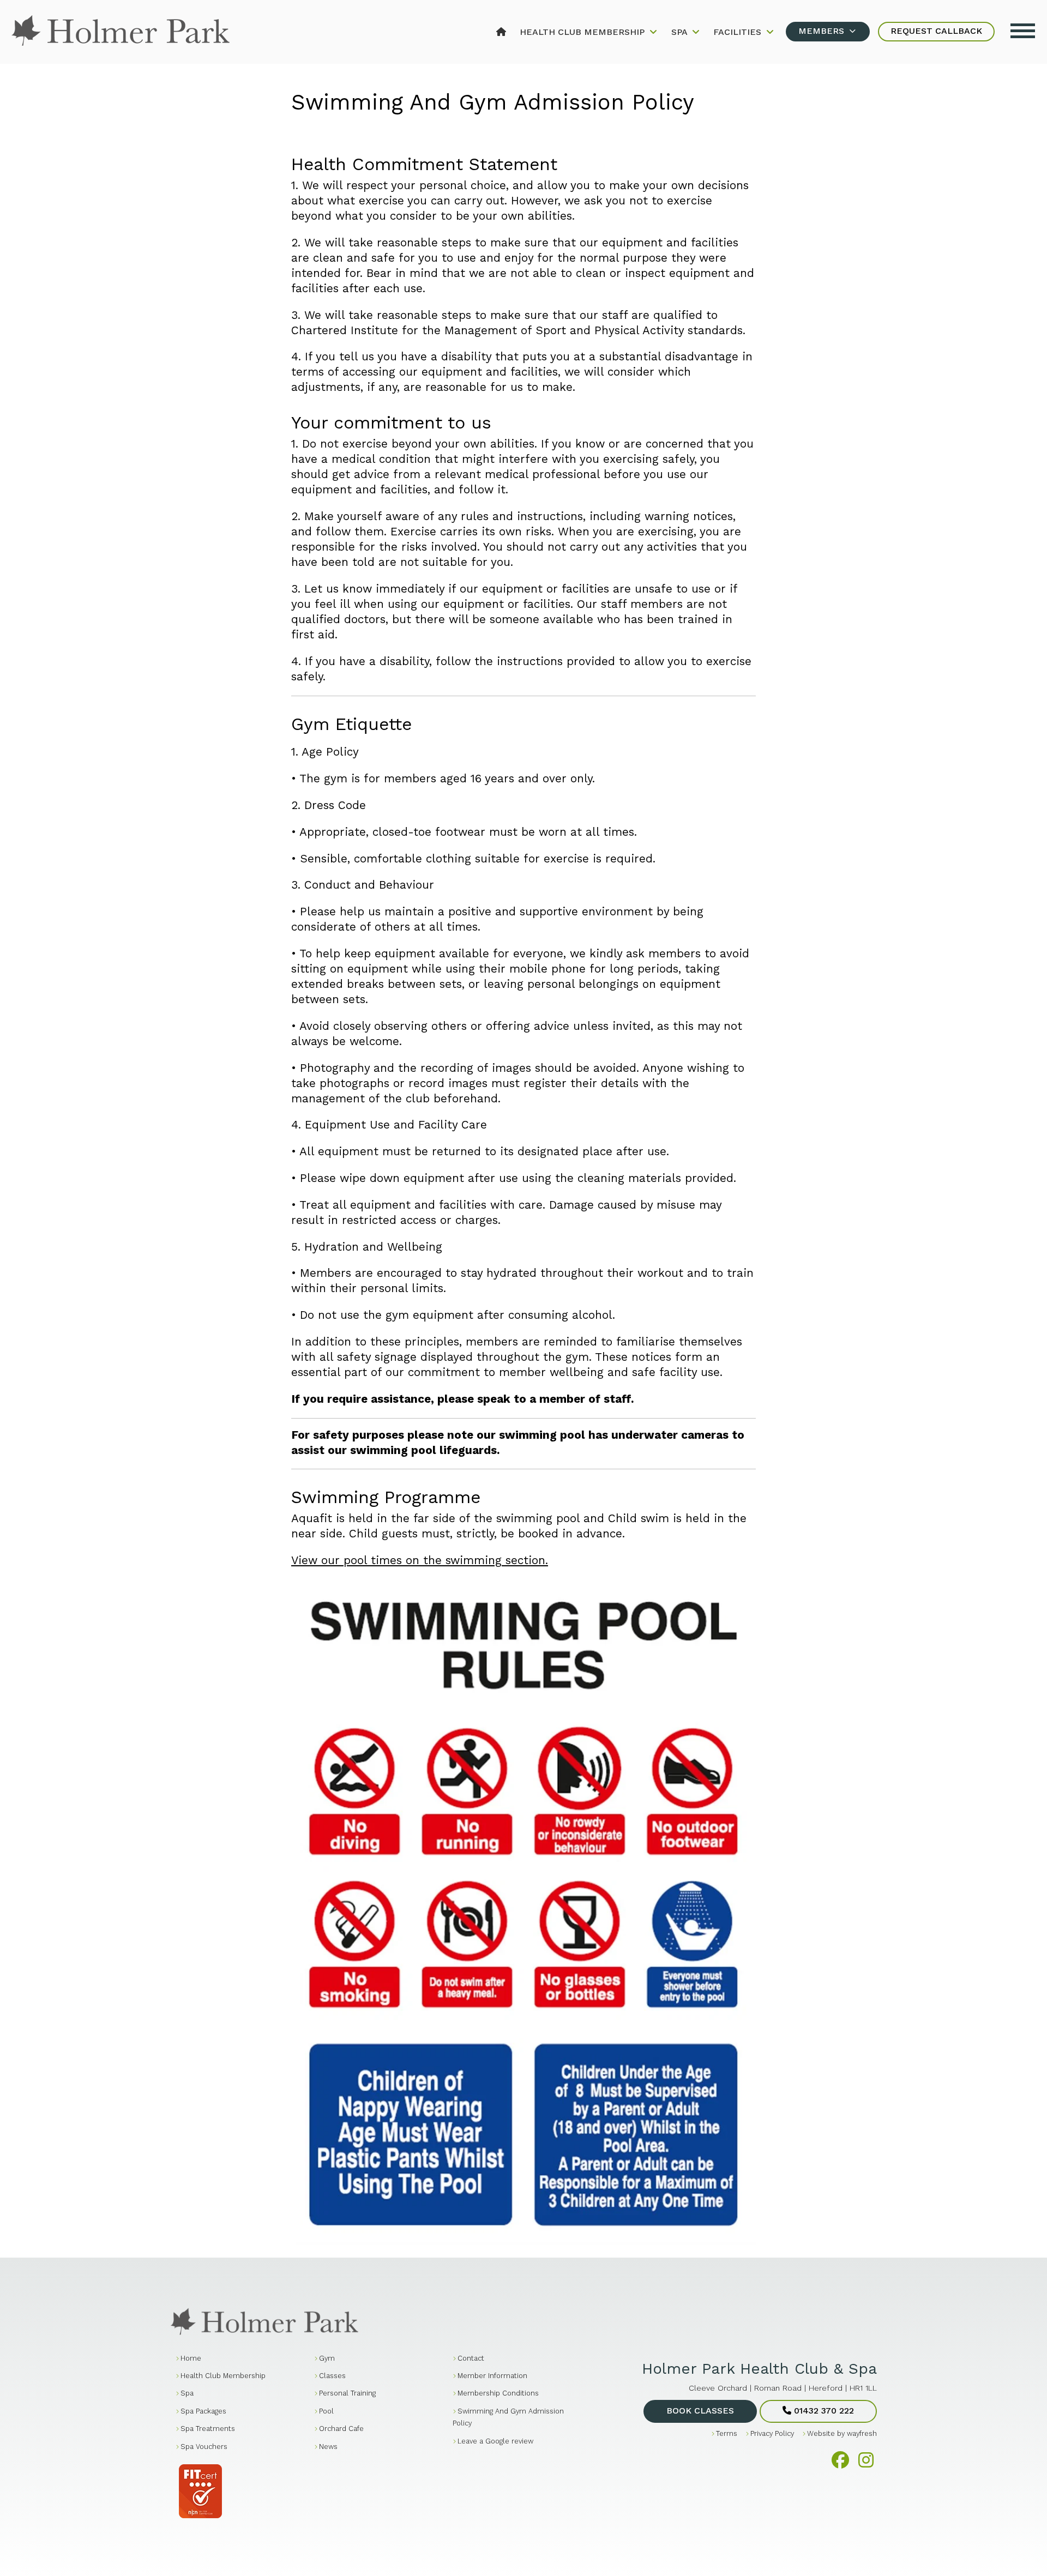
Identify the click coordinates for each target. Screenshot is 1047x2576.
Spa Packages (203, 2411)
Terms (727, 2433)
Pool (326, 2411)
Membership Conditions (498, 2393)
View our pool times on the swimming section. (420, 1560)
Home (191, 2358)
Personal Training (347, 2393)
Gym (327, 2358)
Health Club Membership (583, 32)
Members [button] (823, 31)
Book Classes (700, 2411)
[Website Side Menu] (1023, 29)
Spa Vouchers (204, 2447)
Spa (681, 32)
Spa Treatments (208, 2429)
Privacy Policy (772, 2433)
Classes (332, 2376)
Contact (471, 2358)
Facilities (739, 32)
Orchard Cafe (341, 2429)
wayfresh (862, 2433)
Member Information (492, 2376)
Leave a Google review (495, 2441)
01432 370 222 (823, 2411)
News (328, 2447)
